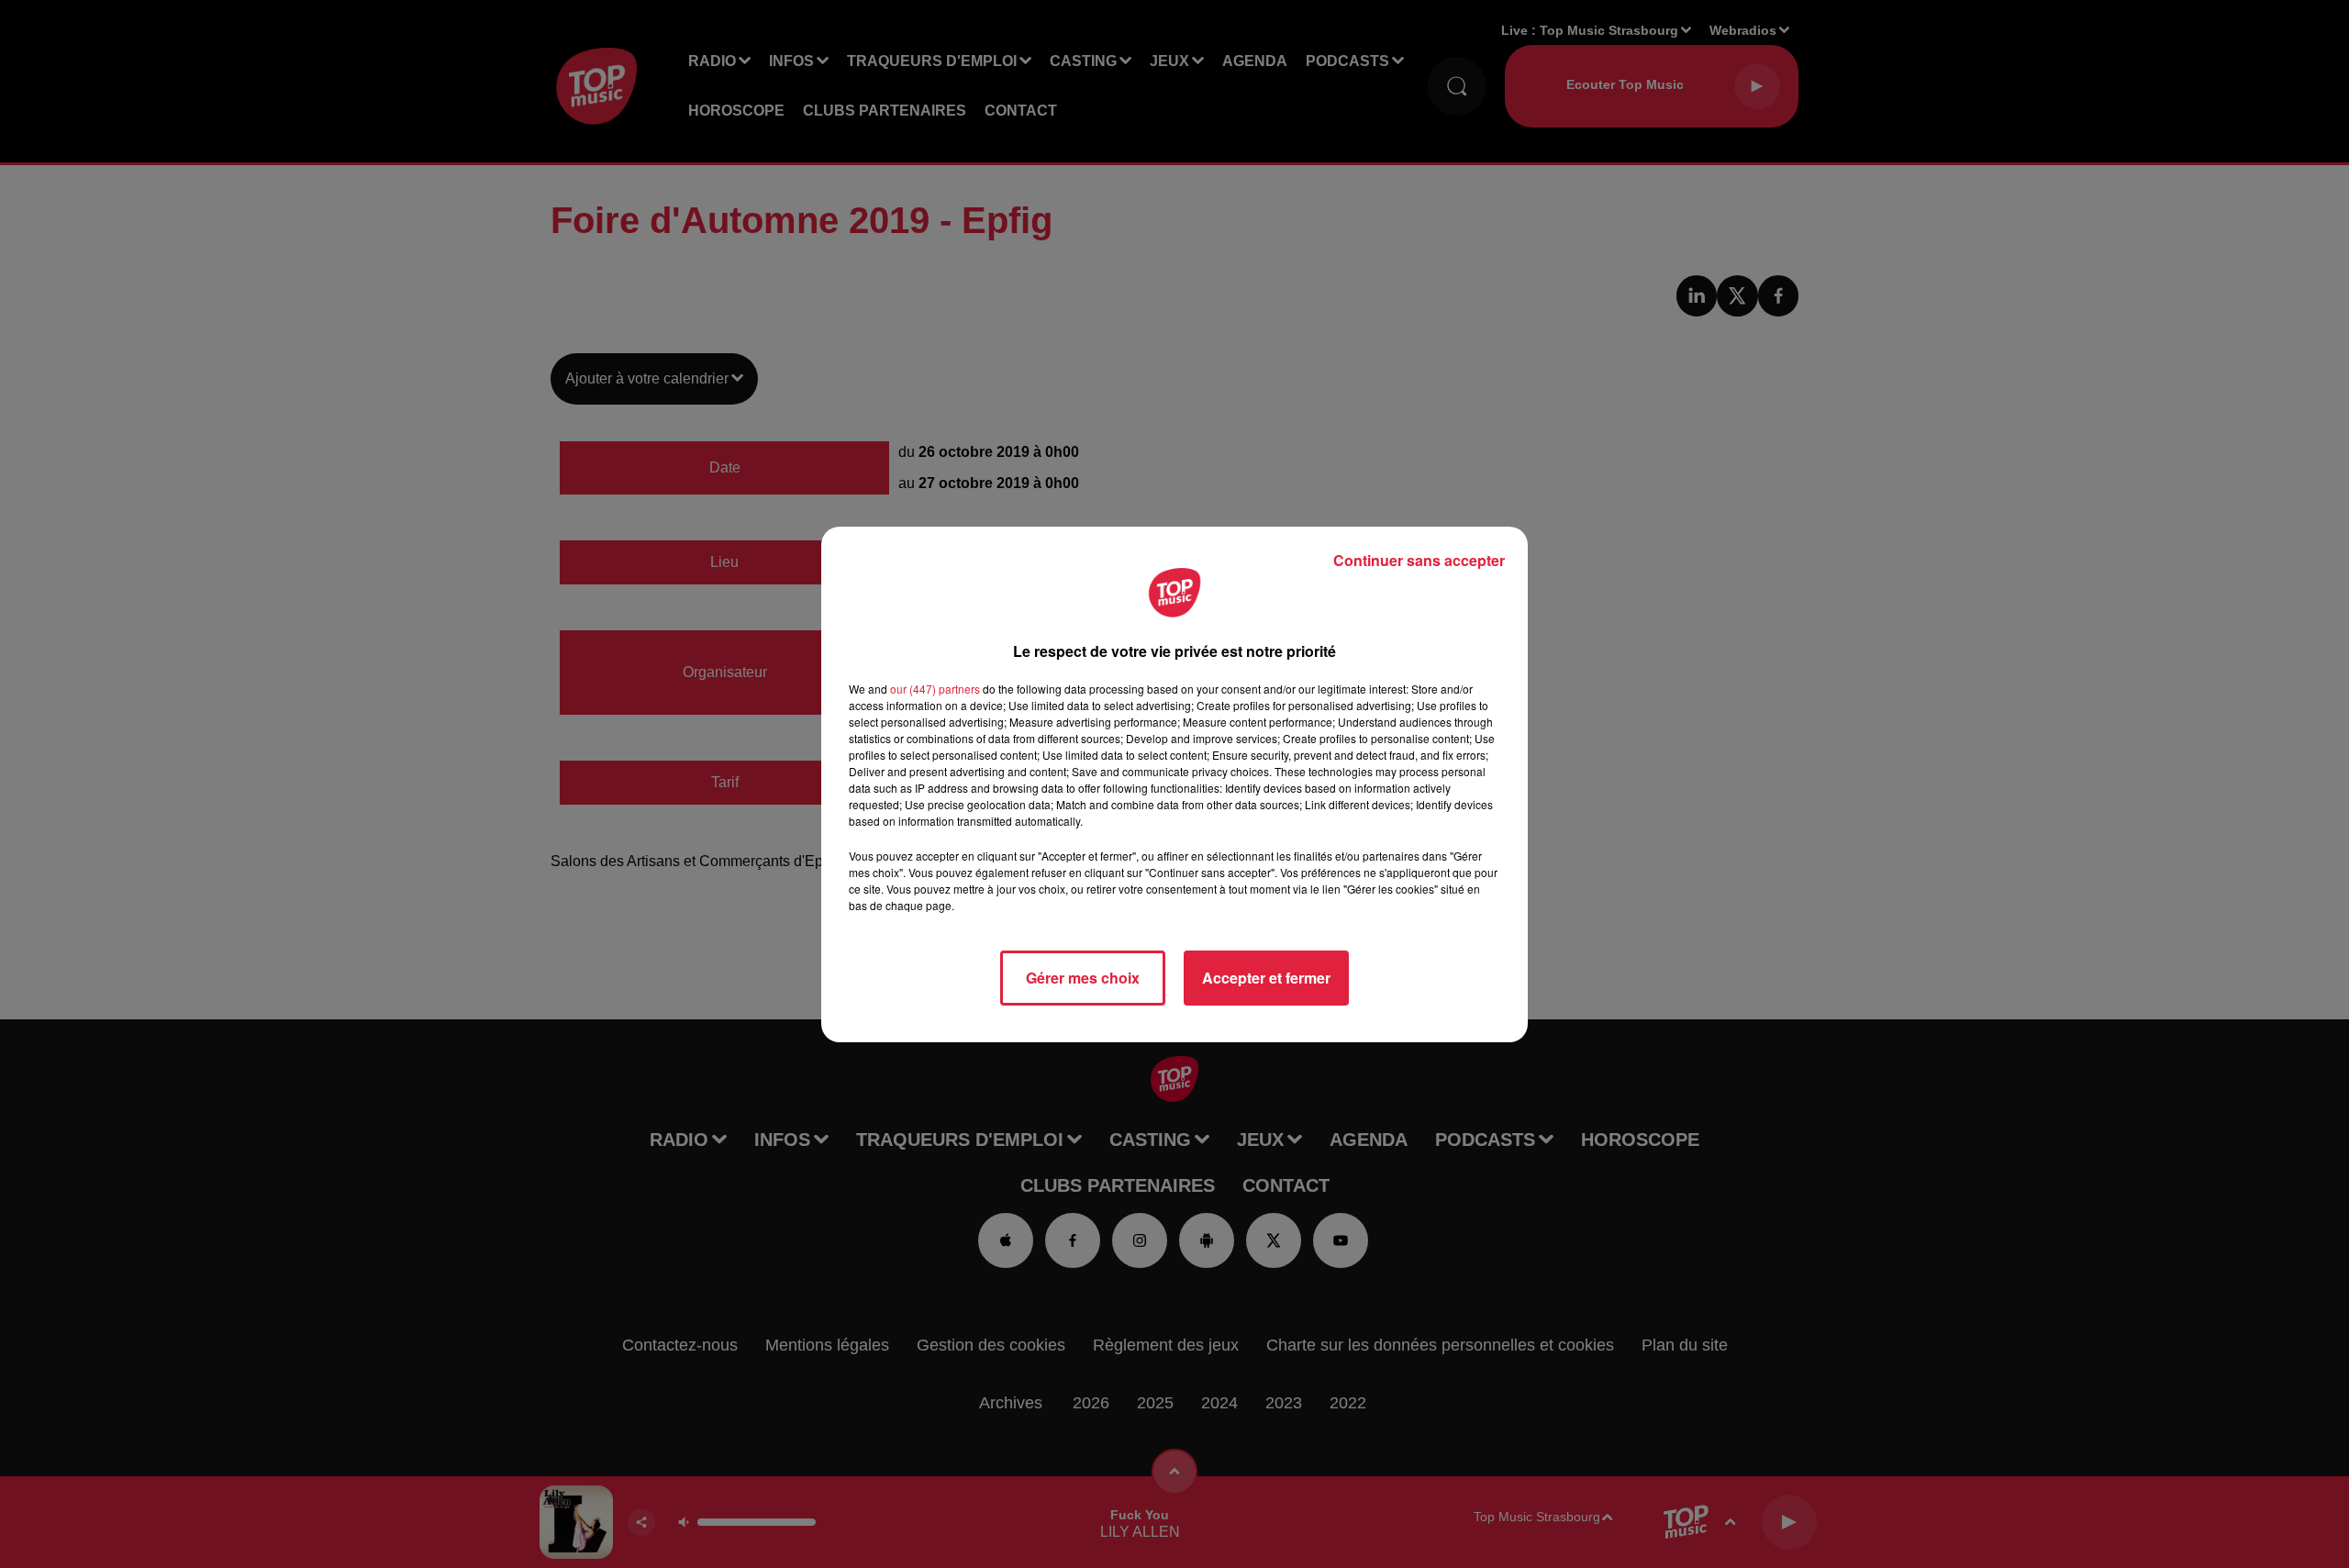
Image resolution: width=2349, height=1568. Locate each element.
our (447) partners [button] (935, 689)
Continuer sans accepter (1419, 560)
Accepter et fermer (1266, 978)
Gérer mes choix (1083, 978)
